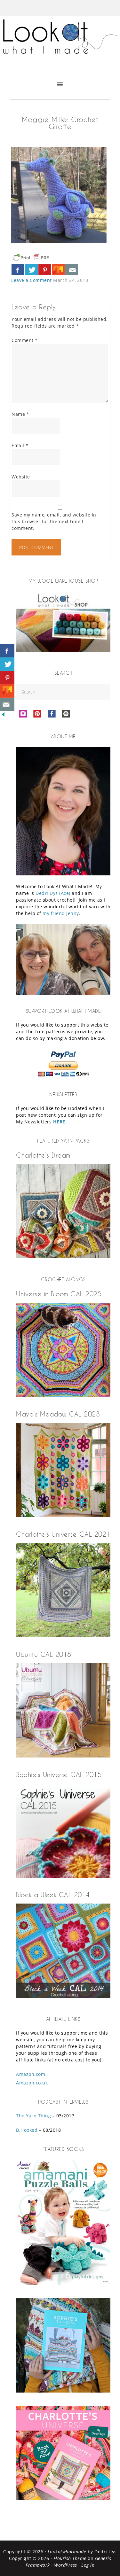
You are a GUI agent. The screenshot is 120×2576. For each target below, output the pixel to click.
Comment (25, 340)
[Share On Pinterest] (45, 270)
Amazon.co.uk (32, 2083)
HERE (59, 1122)
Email (20, 445)
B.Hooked (27, 2130)
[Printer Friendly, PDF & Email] (31, 257)
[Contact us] (72, 270)
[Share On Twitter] (31, 270)
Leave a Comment (32, 280)
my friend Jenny (61, 913)
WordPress (66, 2565)
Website (21, 477)
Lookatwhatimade (67, 2552)
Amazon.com (31, 2074)
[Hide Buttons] (3, 716)
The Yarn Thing (33, 2116)
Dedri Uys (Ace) (53, 893)
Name (20, 414)
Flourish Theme (70, 2558)
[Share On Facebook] (18, 270)
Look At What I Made (60, 43)
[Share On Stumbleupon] (58, 270)
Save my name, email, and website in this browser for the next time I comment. (54, 521)
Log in (88, 2565)
